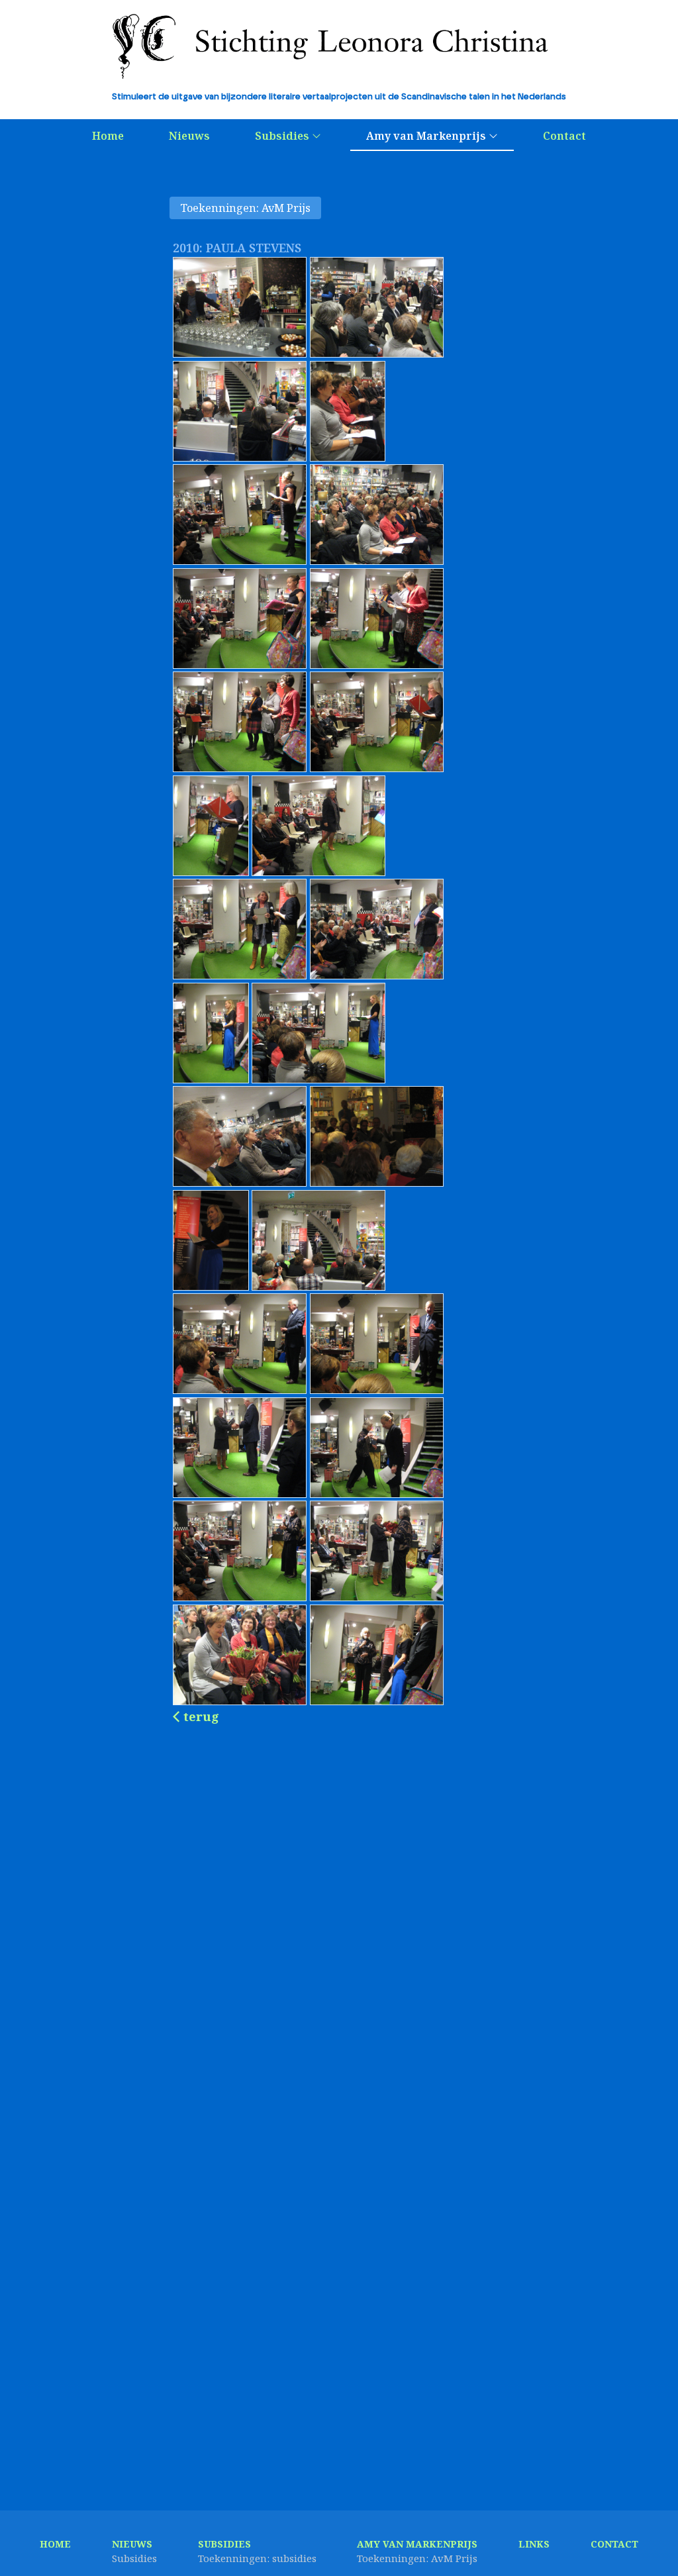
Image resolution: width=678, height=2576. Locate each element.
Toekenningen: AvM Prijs (245, 208)
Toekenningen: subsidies (257, 2558)
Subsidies (283, 136)
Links (534, 2544)
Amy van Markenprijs (427, 136)
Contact (564, 136)
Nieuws (189, 136)
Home (108, 136)
